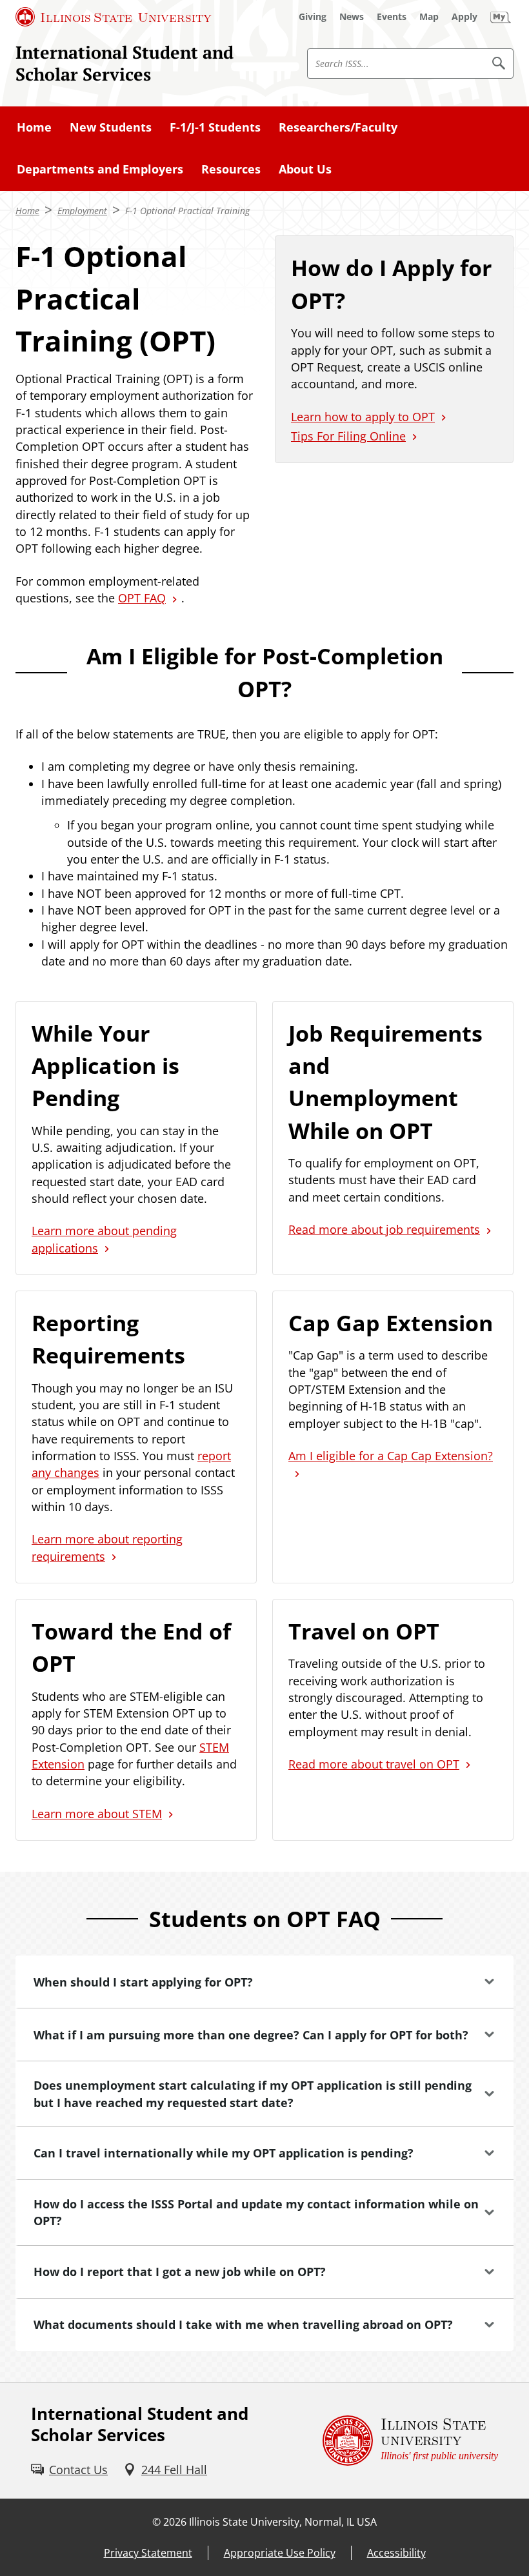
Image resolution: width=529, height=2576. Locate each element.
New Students (111, 127)
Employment (82, 211)
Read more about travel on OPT (374, 1764)
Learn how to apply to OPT (363, 417)
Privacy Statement (148, 2553)
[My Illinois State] (501, 17)
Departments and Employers (100, 169)
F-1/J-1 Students (215, 127)
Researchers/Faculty (338, 127)
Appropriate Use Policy (280, 2553)
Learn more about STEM (97, 1814)
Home (34, 127)
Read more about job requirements (384, 1229)
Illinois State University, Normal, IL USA (283, 2522)
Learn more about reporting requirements (107, 1547)
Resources (231, 169)
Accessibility (396, 2553)
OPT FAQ (142, 598)
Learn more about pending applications (104, 1239)
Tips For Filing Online (348, 436)
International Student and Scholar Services (125, 63)
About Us (305, 169)
